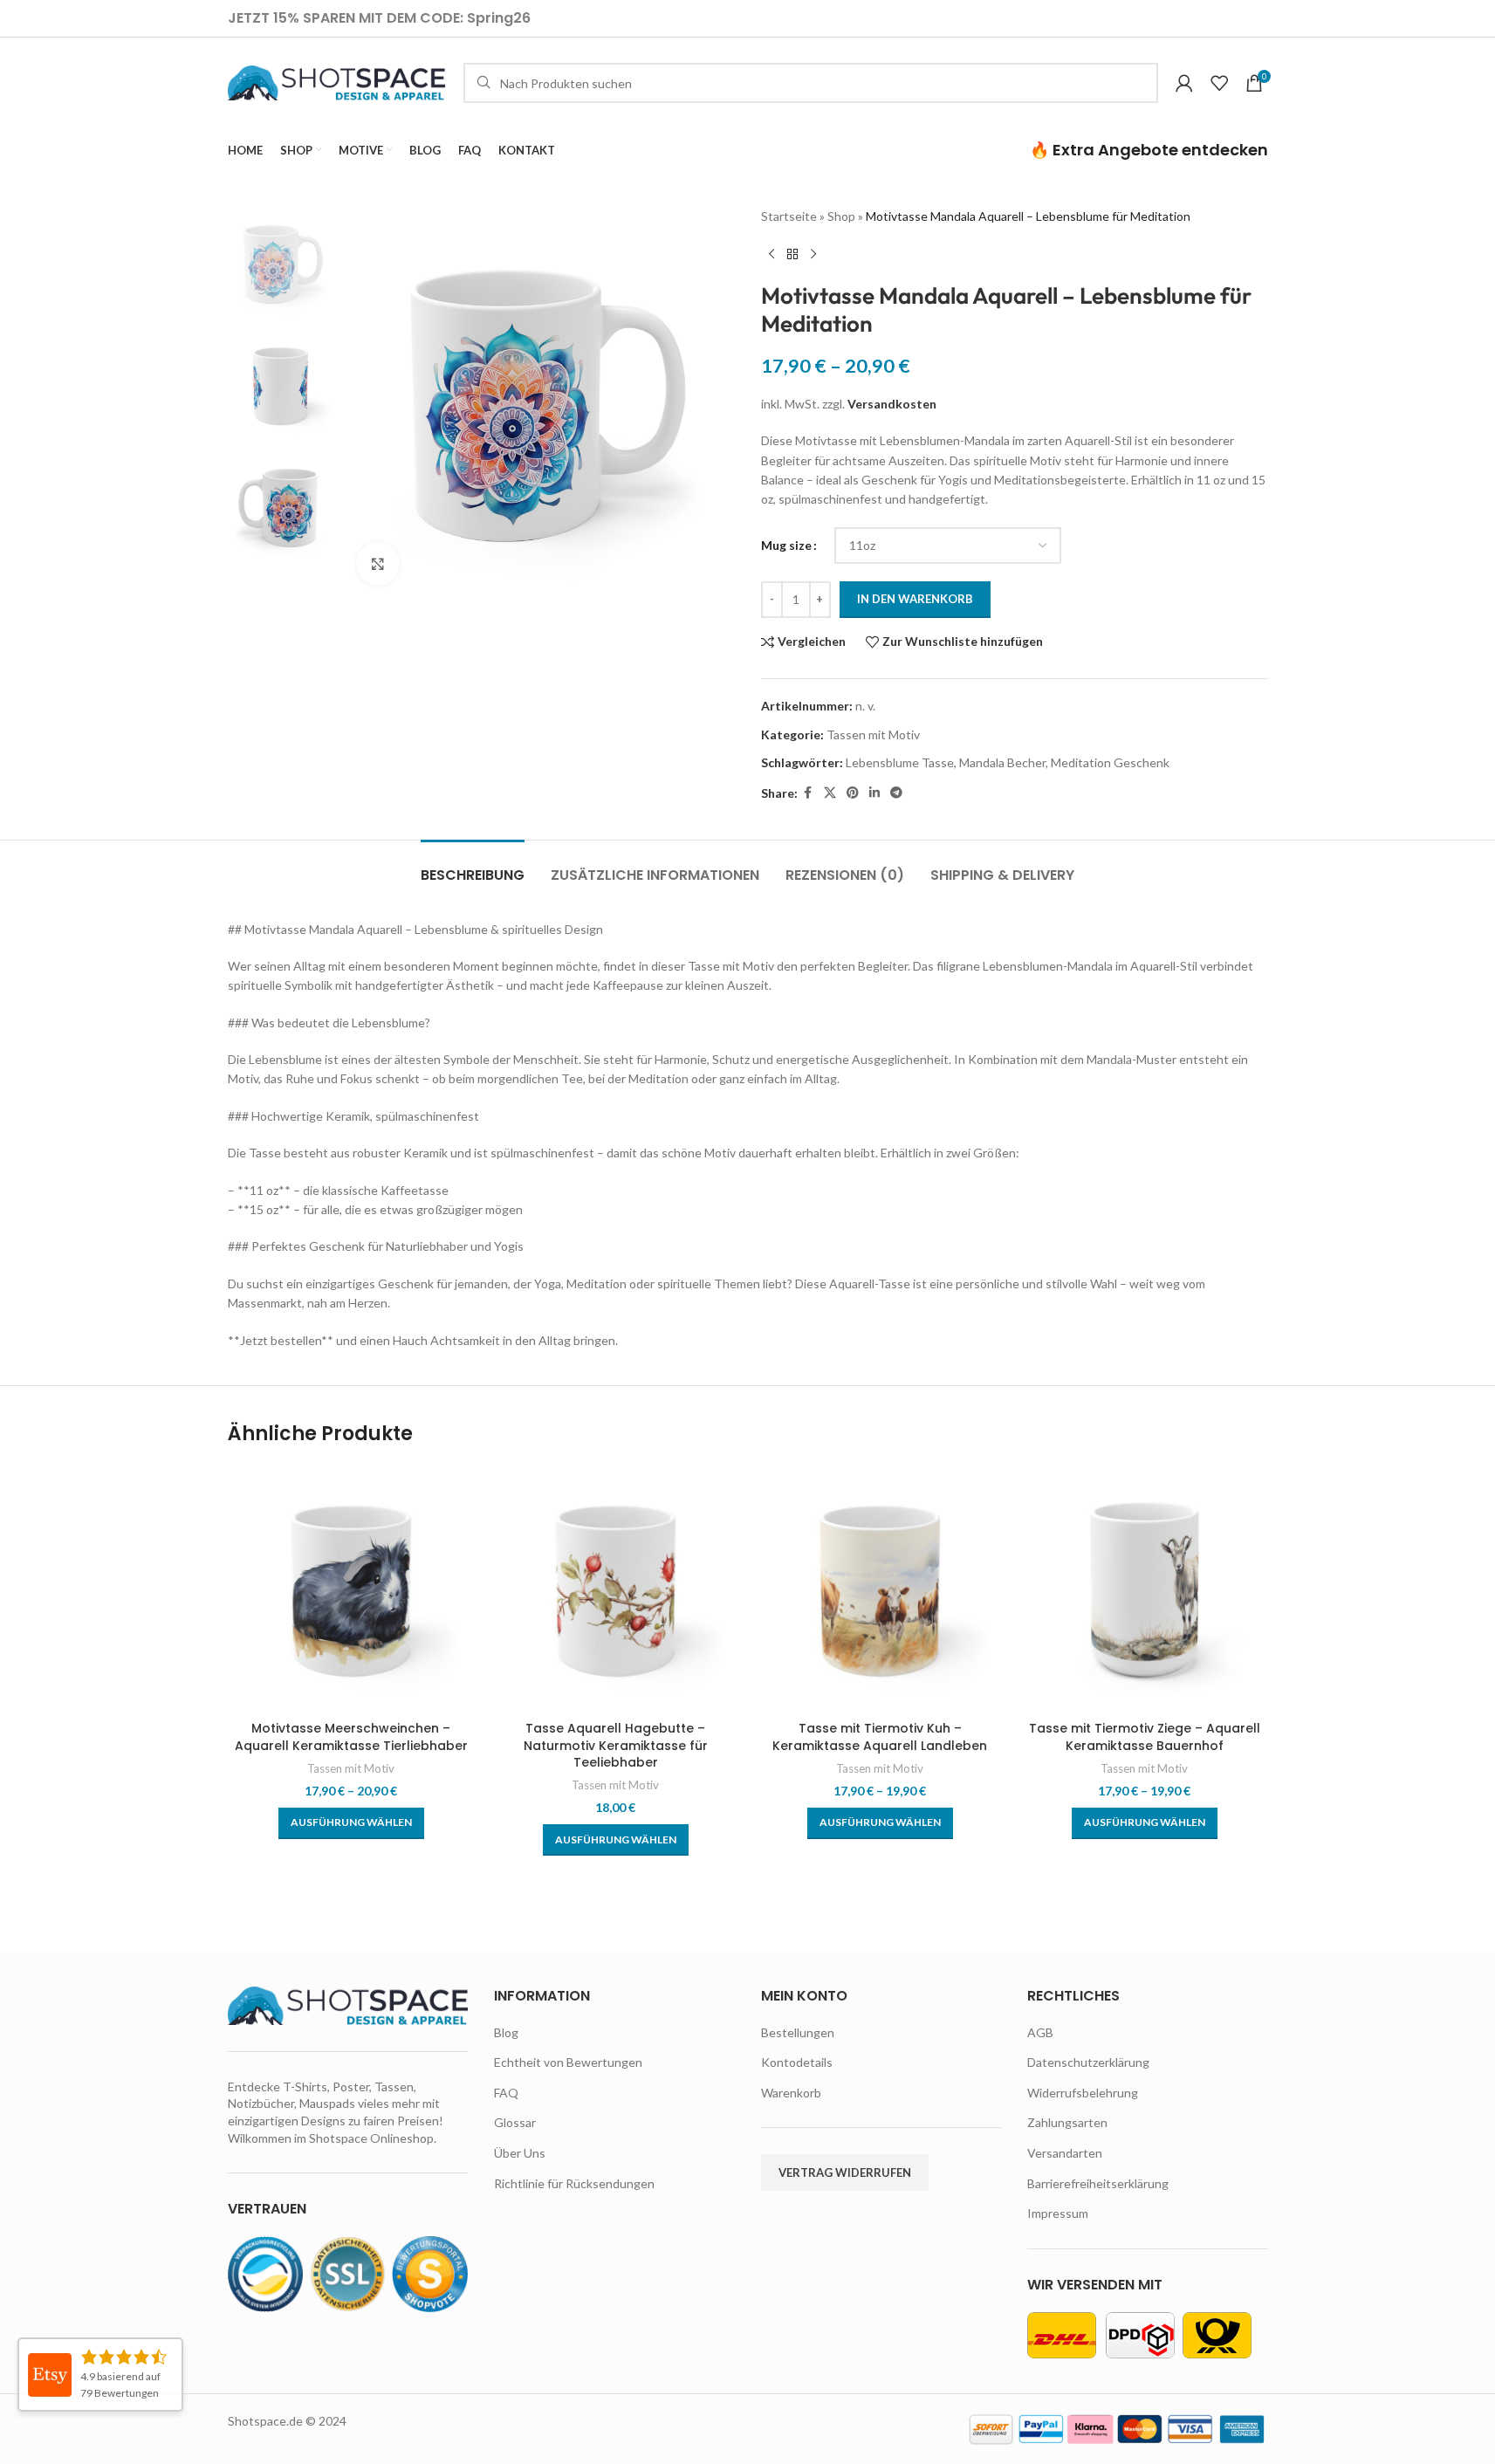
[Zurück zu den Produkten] (792, 254)
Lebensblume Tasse (900, 762)
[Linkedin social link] (874, 793)
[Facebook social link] (808, 793)
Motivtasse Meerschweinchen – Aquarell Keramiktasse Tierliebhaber (351, 1737)
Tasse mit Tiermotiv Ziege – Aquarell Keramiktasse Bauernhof (1145, 1737)
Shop (841, 216)
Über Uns (520, 2153)
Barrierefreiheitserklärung (1098, 2183)
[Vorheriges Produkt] (772, 254)
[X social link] (830, 793)
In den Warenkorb (915, 599)
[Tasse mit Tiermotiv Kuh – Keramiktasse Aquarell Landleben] (880, 1589)
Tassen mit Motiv (873, 734)
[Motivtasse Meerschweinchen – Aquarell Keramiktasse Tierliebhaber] (351, 1589)
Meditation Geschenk (1110, 762)
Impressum (1058, 2213)
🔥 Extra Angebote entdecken (1149, 150)
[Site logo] (337, 82)
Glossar (515, 2122)
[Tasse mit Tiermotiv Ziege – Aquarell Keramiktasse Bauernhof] (1145, 1589)
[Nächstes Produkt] (813, 254)
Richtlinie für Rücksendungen (574, 2183)
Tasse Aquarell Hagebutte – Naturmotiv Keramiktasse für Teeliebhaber (616, 1745)
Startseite (789, 216)
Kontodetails (797, 2062)
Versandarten (1065, 2153)
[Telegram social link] (896, 793)
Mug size (786, 545)
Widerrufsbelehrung (1083, 2093)
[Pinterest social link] (853, 793)
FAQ (506, 2093)
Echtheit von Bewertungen (568, 2062)
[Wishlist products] (1219, 83)
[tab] (473, 866)
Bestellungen (798, 2032)
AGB (1040, 2032)
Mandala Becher (1002, 762)
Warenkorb (791, 2093)
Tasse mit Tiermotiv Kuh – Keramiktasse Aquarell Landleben (880, 1737)
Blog (506, 2032)
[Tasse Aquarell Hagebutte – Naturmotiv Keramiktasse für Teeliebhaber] (616, 1589)
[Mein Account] (1184, 83)
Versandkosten (892, 404)
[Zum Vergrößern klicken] (378, 564)
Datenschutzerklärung (1088, 2062)
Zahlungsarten (1067, 2122)
